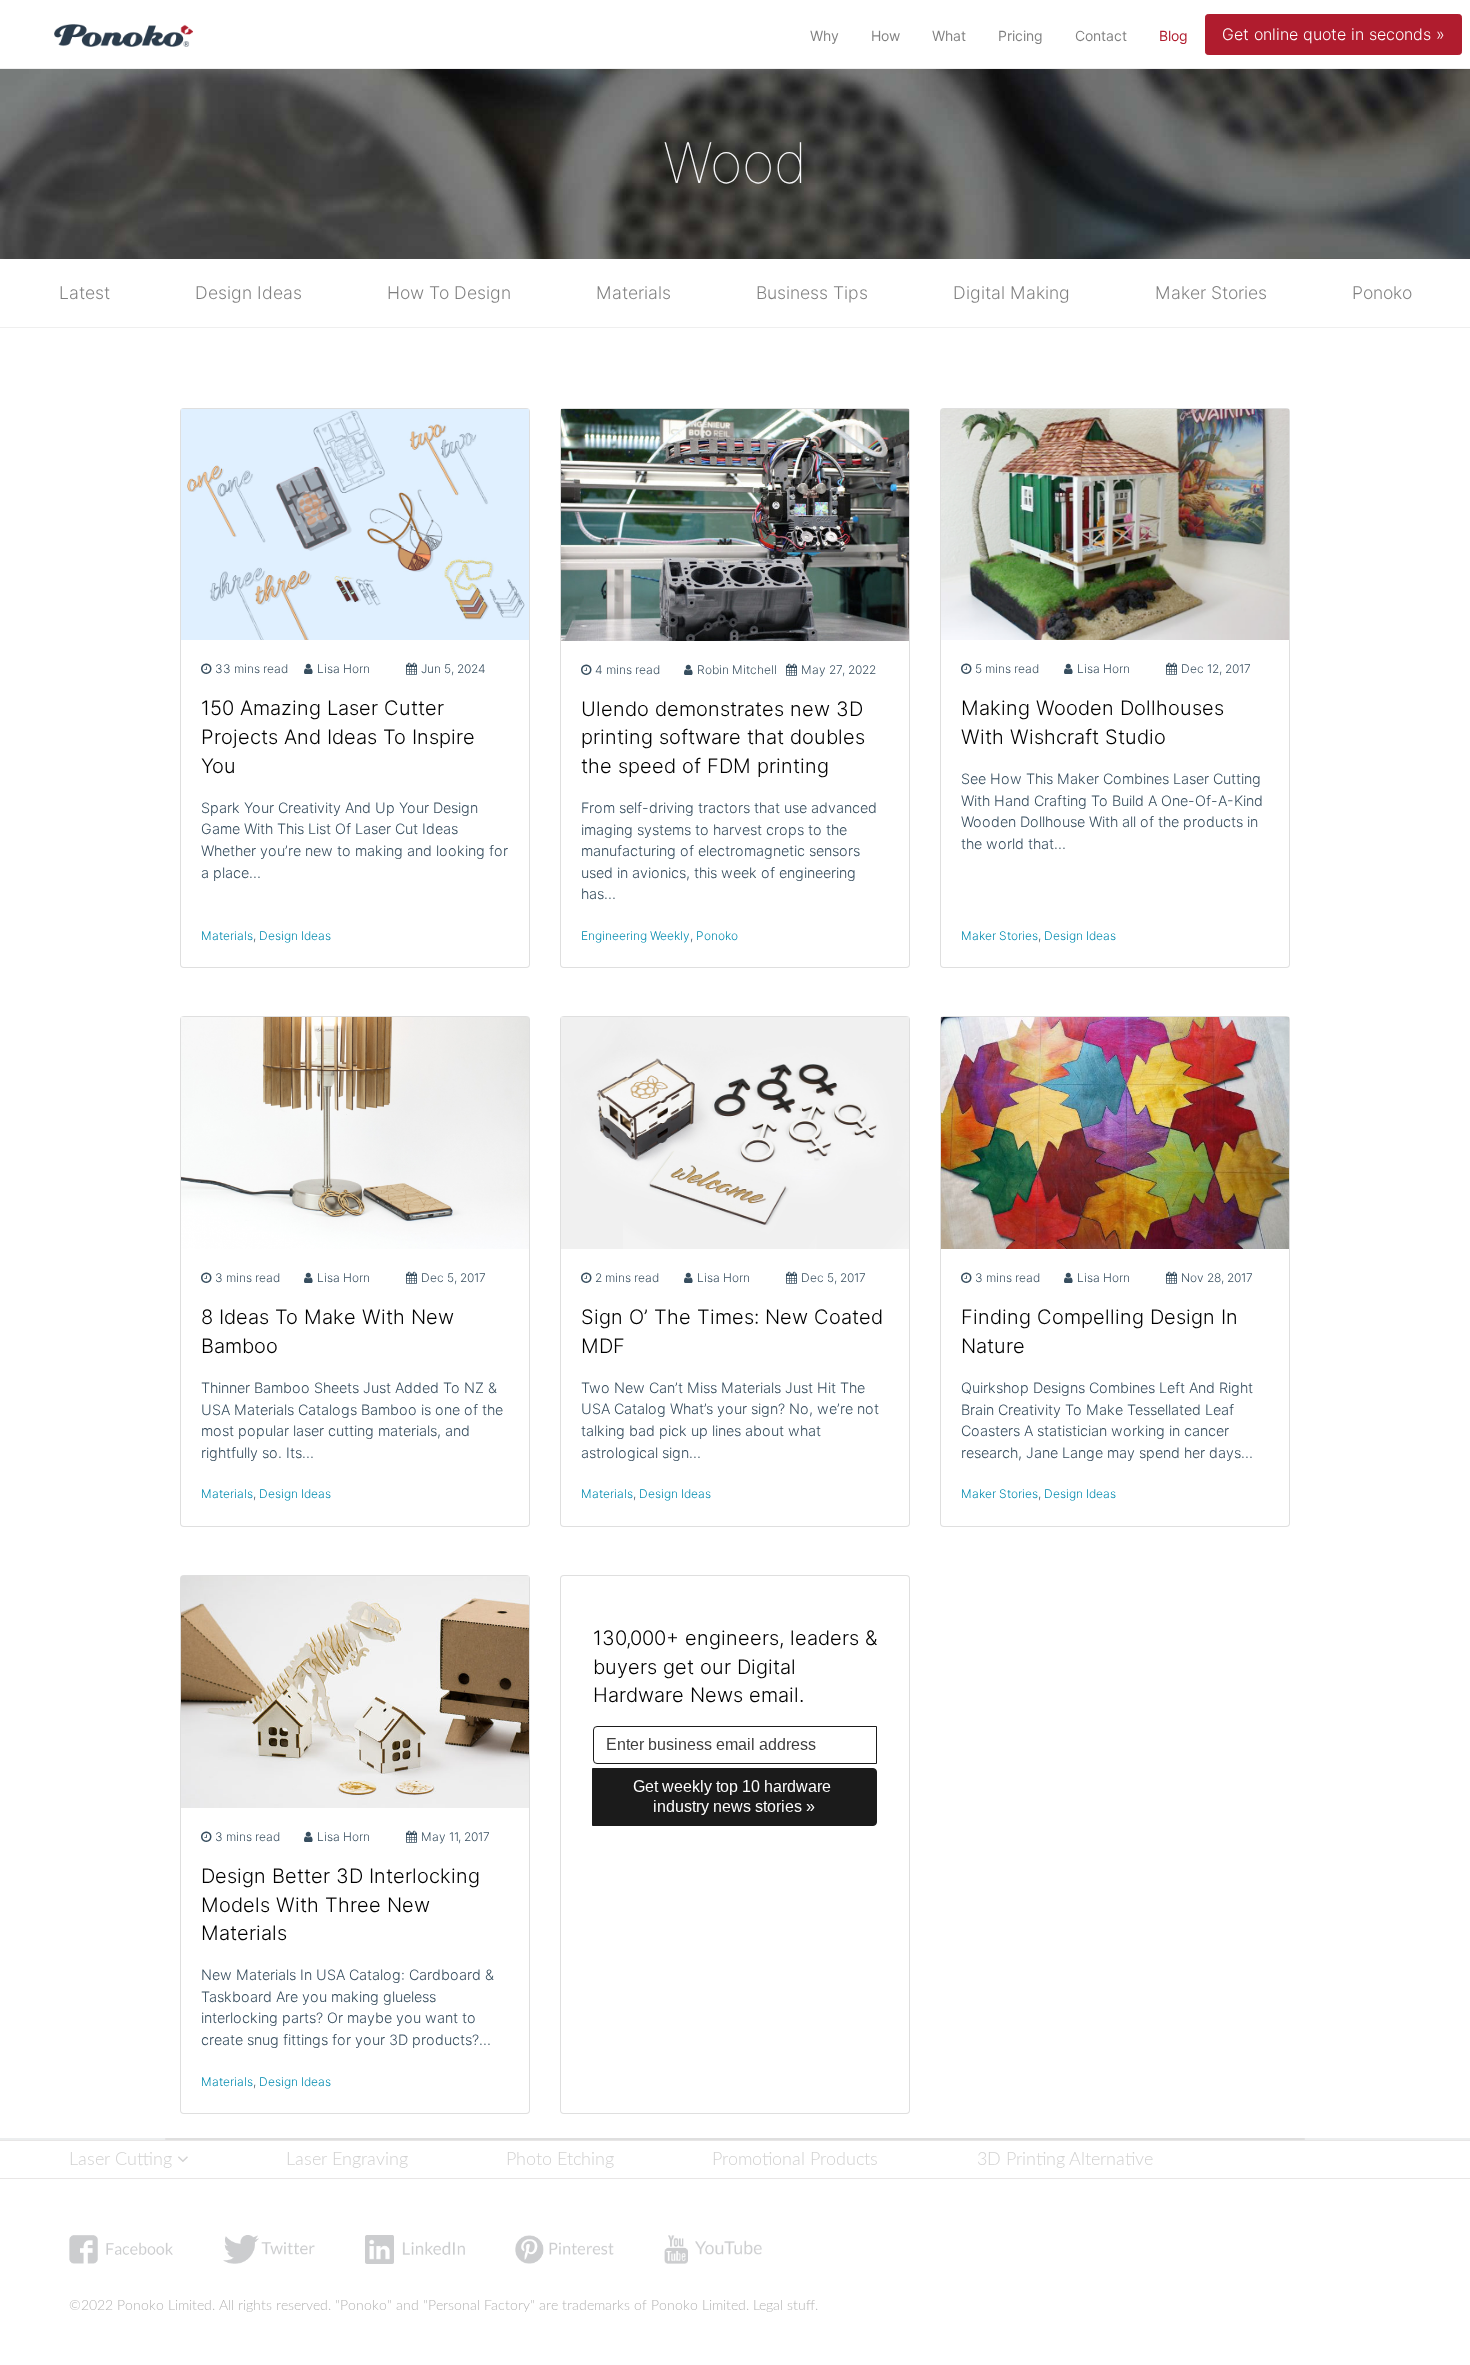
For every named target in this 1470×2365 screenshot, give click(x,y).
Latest (84, 292)
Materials (633, 292)
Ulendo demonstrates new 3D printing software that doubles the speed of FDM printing (723, 738)
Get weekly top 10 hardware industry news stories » (734, 1796)
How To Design (449, 292)
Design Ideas (248, 292)
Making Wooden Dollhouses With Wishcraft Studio (1092, 722)
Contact (1101, 35)
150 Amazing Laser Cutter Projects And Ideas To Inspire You (338, 737)
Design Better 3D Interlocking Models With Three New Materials (340, 1905)
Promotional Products (795, 2159)
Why (824, 35)
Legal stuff (784, 2306)
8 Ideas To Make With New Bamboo (327, 1331)
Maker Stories (1211, 292)
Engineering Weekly (635, 935)
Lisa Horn (343, 668)
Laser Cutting (123, 2159)
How (885, 35)
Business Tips (812, 292)
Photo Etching (560, 2159)
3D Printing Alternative (1065, 2159)
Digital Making (1011, 292)
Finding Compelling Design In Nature (1099, 1331)
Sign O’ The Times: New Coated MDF (732, 1331)
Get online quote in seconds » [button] (1333, 34)
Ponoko (1382, 292)
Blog (1177, 35)
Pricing (1020, 35)
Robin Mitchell (737, 669)
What (949, 35)
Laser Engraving (347, 2159)
